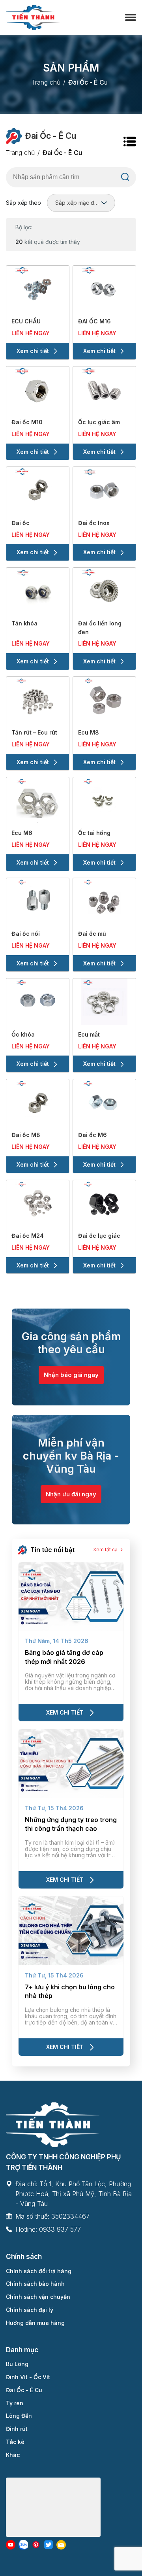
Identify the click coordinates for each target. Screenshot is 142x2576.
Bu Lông (17, 2364)
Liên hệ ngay (31, 333)
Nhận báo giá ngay (71, 1375)
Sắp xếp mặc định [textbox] (78, 203)
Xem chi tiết (33, 351)
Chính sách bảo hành (35, 2284)
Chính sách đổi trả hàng (39, 2271)
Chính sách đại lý (30, 2310)
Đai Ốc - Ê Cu (24, 2390)
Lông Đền (19, 2416)
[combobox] (81, 203)
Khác (13, 2455)
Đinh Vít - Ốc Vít (28, 2377)
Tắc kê (15, 2442)
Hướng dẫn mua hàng (35, 2323)
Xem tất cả (105, 1550)
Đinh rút (17, 2429)
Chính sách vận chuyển (38, 2297)
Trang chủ (46, 82)
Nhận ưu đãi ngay (71, 1494)
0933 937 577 (60, 2229)
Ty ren (15, 2403)
